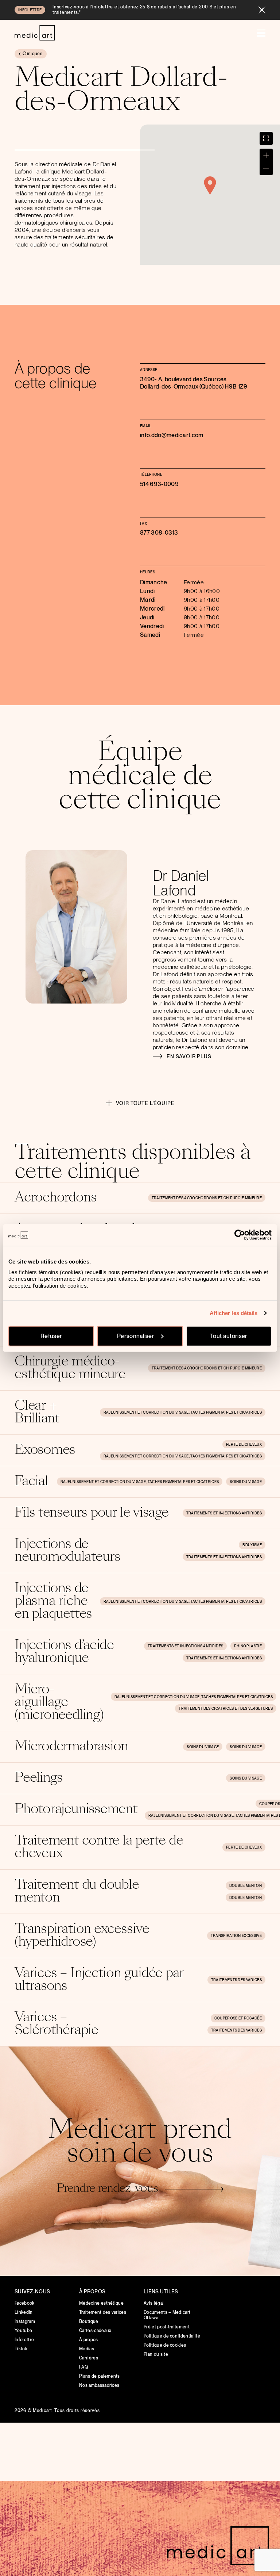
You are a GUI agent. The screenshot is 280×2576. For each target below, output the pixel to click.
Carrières (89, 2358)
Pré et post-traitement (167, 2327)
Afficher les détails (234, 1313)
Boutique (89, 2321)
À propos (89, 2340)
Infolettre (24, 2340)
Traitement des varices (103, 2312)
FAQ (83, 2367)
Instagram (25, 2321)
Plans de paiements (100, 2376)
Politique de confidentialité (172, 2336)
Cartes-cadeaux (95, 2331)
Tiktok (21, 2349)
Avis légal (154, 2303)
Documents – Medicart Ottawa (167, 2315)
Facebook (25, 2303)
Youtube (23, 2331)
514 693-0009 (159, 484)
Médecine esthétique (101, 2303)
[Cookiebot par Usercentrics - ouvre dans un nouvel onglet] (240, 1235)
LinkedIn (24, 2312)
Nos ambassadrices (99, 2385)
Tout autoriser (229, 1336)
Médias (87, 2349)
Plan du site (156, 2354)
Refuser (51, 1336)
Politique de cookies (165, 2345)
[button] (210, 186)
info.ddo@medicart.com (172, 435)
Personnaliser (136, 1336)
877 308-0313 (159, 533)
